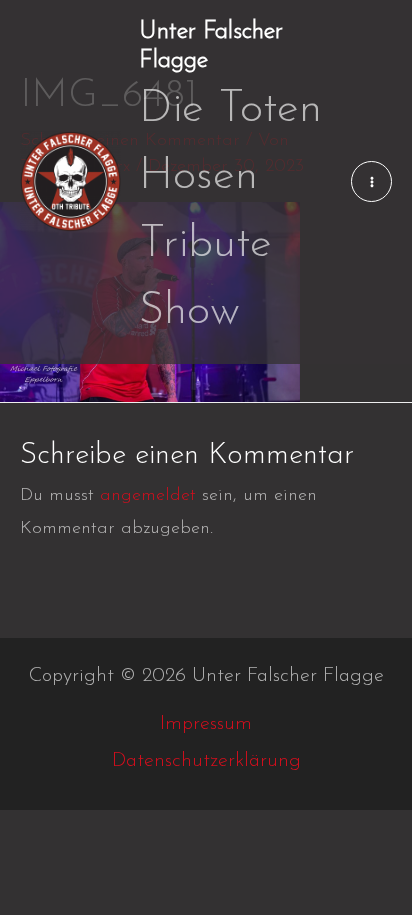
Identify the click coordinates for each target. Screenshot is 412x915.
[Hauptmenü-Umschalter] (371, 181)
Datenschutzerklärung (206, 761)
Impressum (206, 724)
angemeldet (148, 496)
